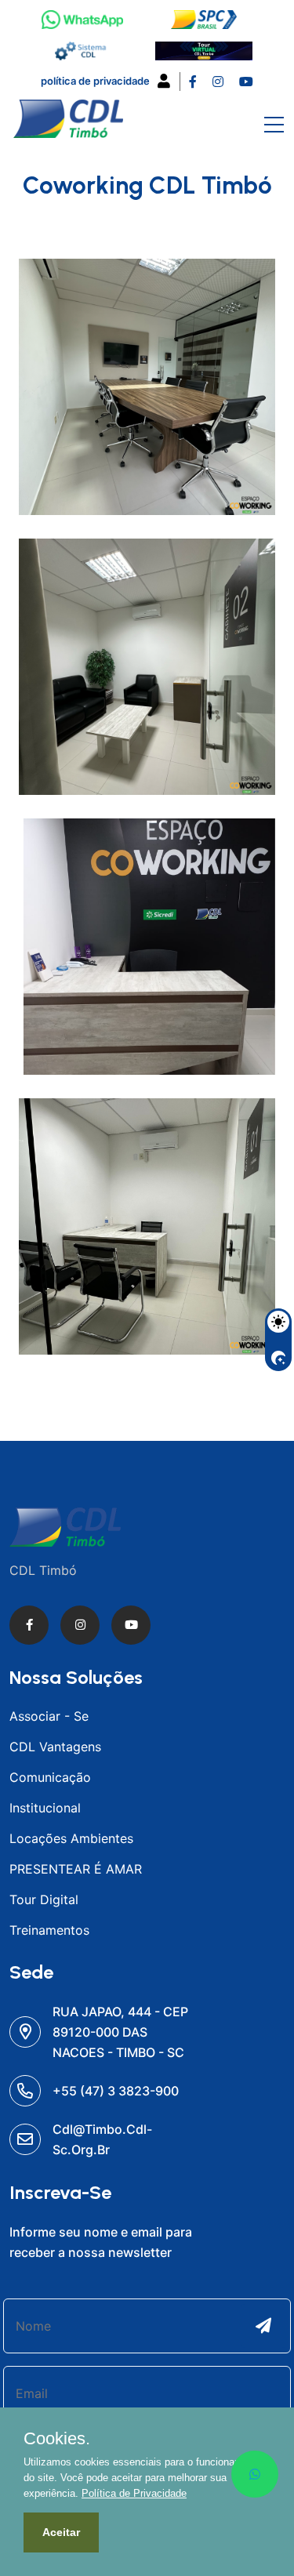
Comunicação (50, 1777)
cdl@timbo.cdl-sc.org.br (102, 2139)
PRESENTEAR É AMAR (76, 1869)
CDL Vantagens (55, 1747)
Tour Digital (44, 1899)
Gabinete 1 (102, 1299)
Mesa (81, 1020)
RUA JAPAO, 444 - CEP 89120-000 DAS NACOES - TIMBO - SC (120, 2032)
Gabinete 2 (105, 740)
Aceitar (61, 2532)
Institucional (45, 1808)
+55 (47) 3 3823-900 (116, 2091)
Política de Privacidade (95, 81)
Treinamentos (49, 1930)
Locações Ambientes (71, 1838)
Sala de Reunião (126, 460)
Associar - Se (49, 1716)
